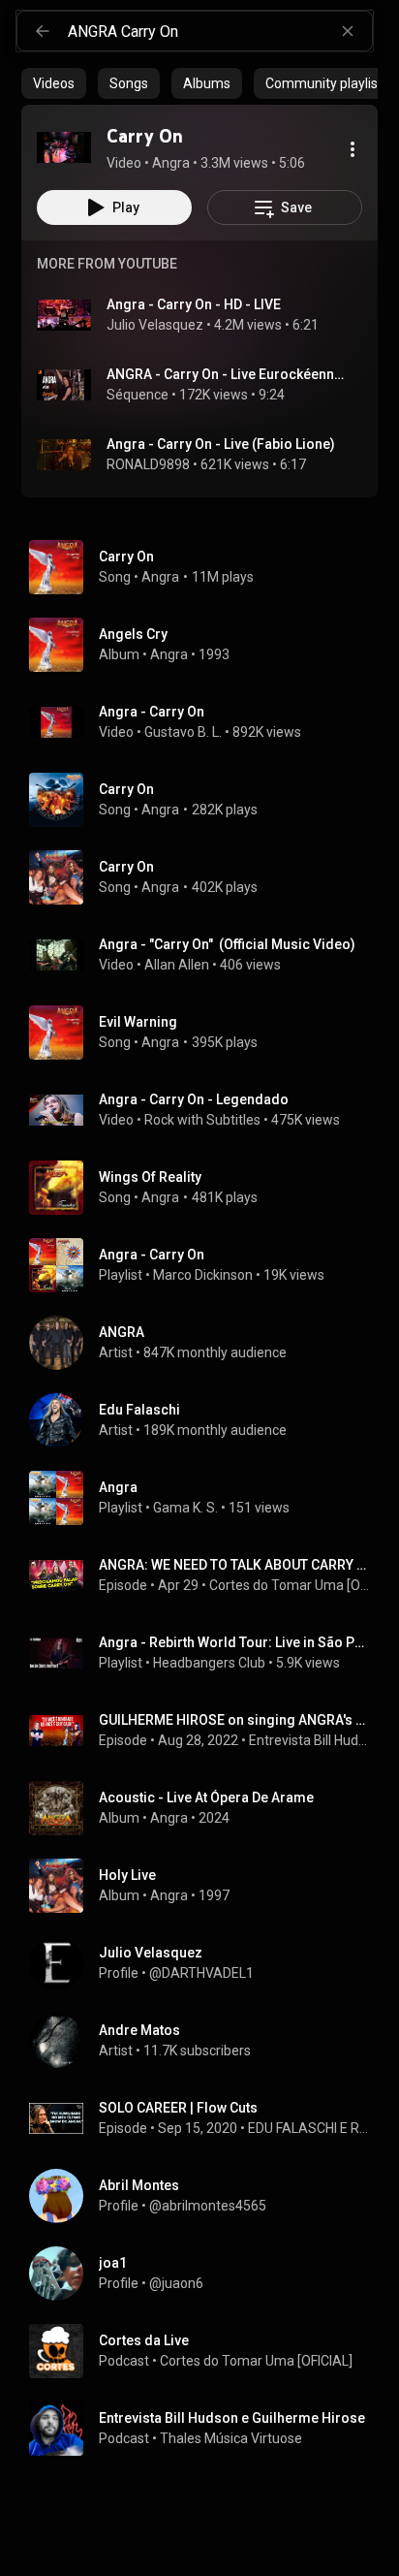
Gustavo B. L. (183, 732)
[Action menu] (353, 149)
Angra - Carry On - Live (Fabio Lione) (221, 444)
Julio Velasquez (155, 325)
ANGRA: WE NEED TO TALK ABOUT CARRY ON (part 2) (235, 1565)
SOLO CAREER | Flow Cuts (178, 2108)
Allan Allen (177, 965)
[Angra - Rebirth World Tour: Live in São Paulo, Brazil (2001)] (207, 1653)
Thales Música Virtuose (231, 2438)
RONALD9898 (148, 464)
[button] (64, 147)
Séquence (138, 395)
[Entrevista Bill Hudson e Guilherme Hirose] (207, 2429)
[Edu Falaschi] (207, 1420)
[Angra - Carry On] (207, 1265)
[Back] (43, 31)
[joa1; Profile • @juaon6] (207, 2274)
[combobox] (220, 31)
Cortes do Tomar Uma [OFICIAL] (290, 1585)
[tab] (54, 83)
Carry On (126, 557)
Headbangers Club (209, 1663)
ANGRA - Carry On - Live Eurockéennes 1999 (227, 374)
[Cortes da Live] (207, 2351)
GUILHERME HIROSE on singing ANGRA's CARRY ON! (235, 1720)
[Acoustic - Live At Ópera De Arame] (207, 1808)
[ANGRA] (207, 1343)
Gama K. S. (185, 1508)
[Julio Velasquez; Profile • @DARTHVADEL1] (207, 1963)
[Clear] (348, 31)
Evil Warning (138, 1022)
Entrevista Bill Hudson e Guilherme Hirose (310, 1740)
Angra (160, 577)
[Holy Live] (207, 1886)
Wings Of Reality (150, 1177)
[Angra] (207, 1498)
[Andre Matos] (207, 2041)
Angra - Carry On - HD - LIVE (194, 304)
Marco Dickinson (203, 1275)
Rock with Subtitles (202, 1120)
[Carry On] (64, 147)
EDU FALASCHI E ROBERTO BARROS (309, 2128)
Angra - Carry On (152, 712)
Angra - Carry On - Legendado (194, 1099)
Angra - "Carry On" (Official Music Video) (227, 944)
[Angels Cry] (207, 645)
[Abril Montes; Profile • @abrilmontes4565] (207, 2196)
